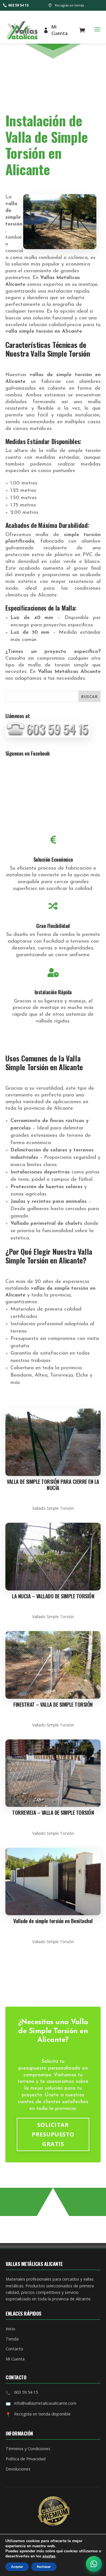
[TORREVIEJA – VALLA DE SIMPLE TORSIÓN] (53, 1773)
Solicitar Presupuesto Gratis (53, 2134)
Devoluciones (18, 2469)
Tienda (12, 2339)
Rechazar (44, 2567)
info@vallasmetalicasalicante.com (45, 2403)
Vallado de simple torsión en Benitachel (53, 1921)
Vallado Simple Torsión (53, 1508)
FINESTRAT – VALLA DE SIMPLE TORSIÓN (53, 1704)
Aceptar (17, 2567)
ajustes (49, 2556)
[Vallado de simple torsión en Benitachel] (53, 1882)
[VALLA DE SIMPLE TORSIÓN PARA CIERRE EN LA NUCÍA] (53, 1442)
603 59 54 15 (18, 5)
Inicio (10, 2329)
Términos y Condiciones (28, 2449)
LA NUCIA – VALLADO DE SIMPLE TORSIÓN (53, 1596)
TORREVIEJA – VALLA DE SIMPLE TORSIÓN (53, 1813)
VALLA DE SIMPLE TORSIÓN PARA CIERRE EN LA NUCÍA (53, 1485)
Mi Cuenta (60, 30)
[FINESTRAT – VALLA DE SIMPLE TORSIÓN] (53, 1665)
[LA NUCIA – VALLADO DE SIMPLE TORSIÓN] (53, 1557)
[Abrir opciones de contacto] (94, 2564)
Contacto (14, 2349)
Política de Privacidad (26, 2459)
